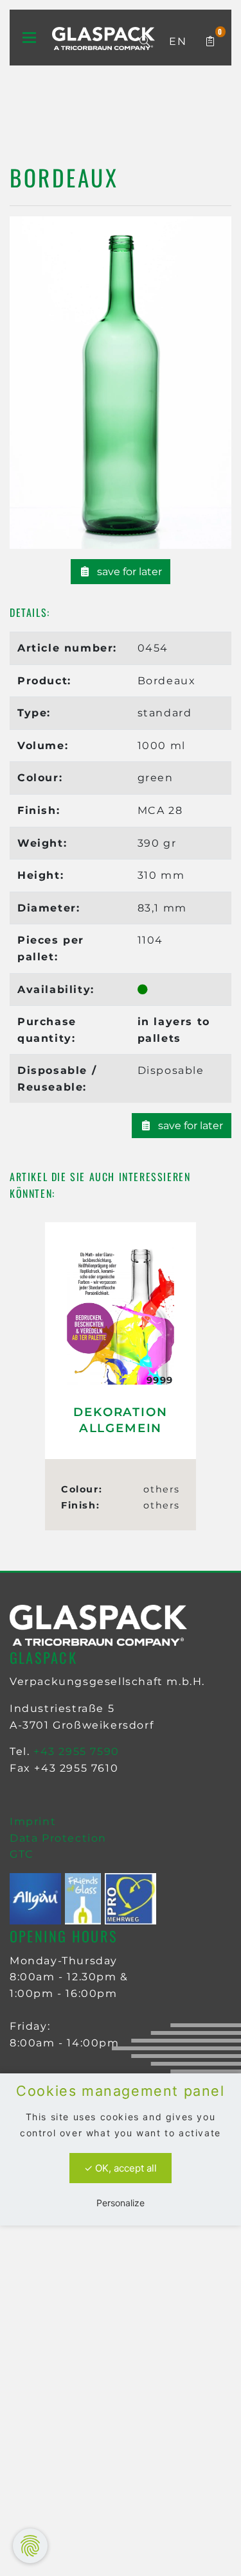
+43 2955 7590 (76, 1751)
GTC (22, 1854)
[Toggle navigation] (29, 38)
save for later (128, 572)
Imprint (33, 1821)
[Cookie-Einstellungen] (30, 2546)
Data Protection (58, 1838)
